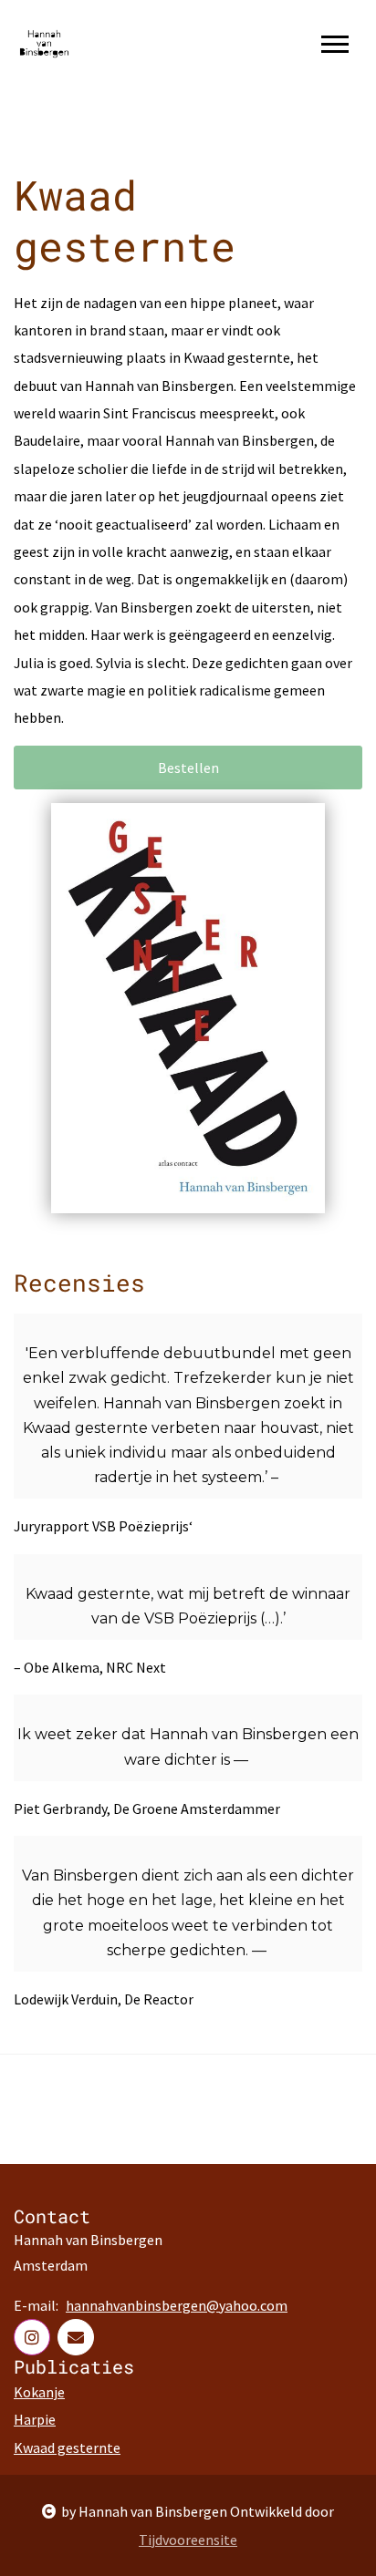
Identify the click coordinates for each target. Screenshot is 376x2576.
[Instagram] (32, 2337)
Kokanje (39, 2392)
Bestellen (188, 768)
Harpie (35, 2419)
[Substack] (76, 2337)
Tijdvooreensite (188, 2540)
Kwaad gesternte (67, 2447)
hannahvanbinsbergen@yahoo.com (177, 2305)
